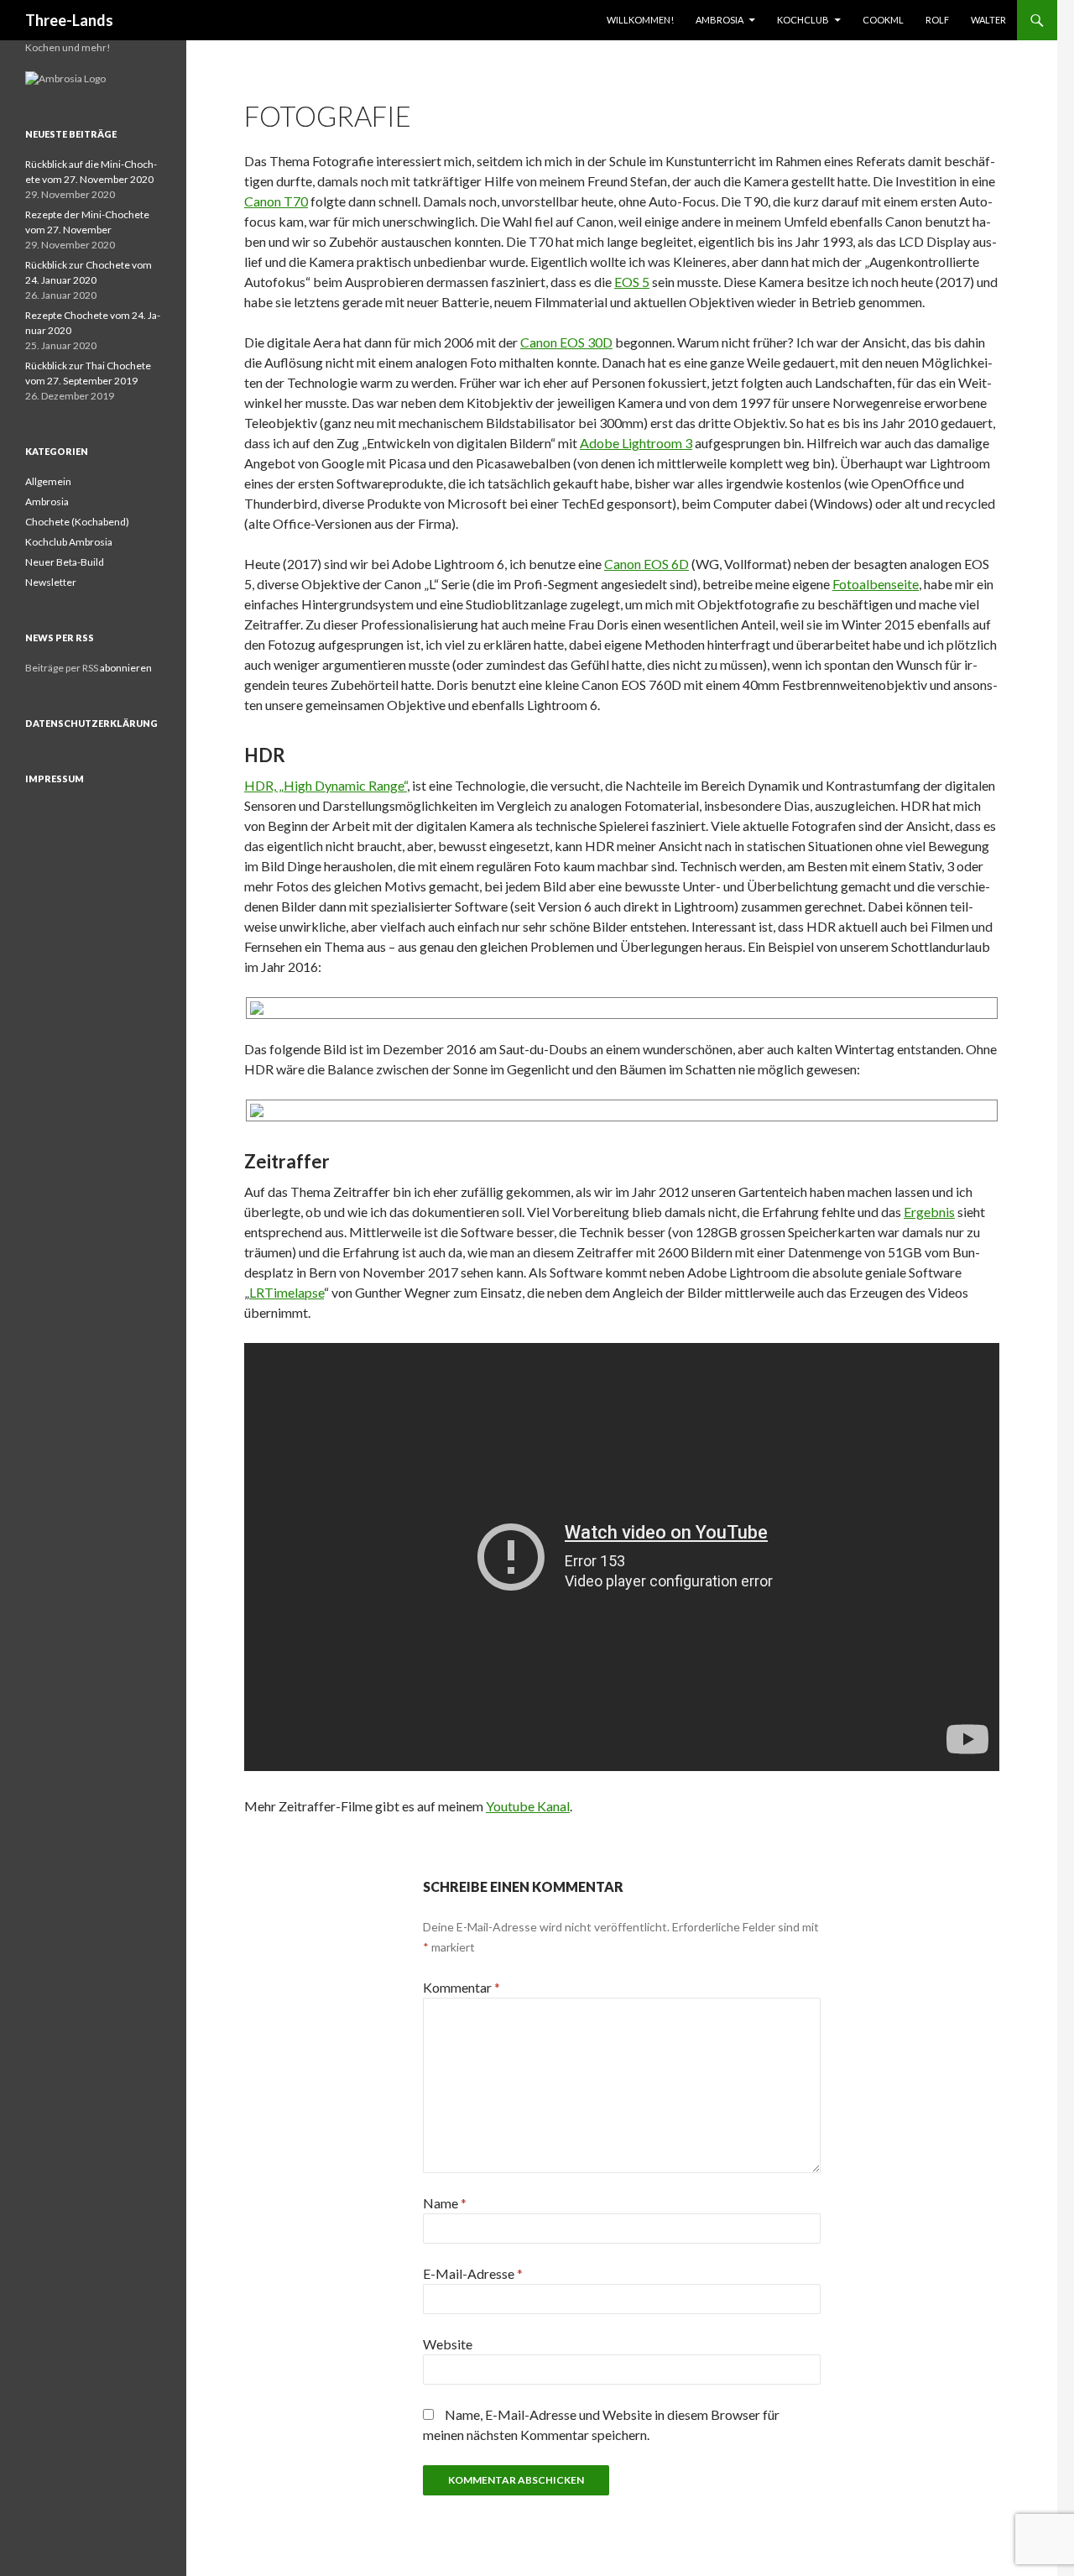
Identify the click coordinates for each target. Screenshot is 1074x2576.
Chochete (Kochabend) (77, 522)
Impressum (55, 779)
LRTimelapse (287, 1292)
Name (445, 2203)
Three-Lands (69, 20)
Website (448, 2344)
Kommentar (461, 1987)
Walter (988, 20)
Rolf (937, 20)
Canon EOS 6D (646, 564)
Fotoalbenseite (876, 584)
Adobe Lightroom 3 (636, 443)
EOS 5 (632, 282)
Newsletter (51, 582)
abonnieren (126, 668)
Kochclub (803, 20)
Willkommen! (640, 20)
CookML (883, 20)
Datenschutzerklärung (91, 723)
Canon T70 (276, 201)
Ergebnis (929, 1212)
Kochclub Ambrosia (69, 542)
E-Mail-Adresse (473, 2273)
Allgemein (48, 481)
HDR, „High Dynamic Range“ (326, 785)
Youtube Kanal (528, 1806)
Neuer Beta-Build (65, 562)
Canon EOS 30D (566, 342)
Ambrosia (719, 20)
